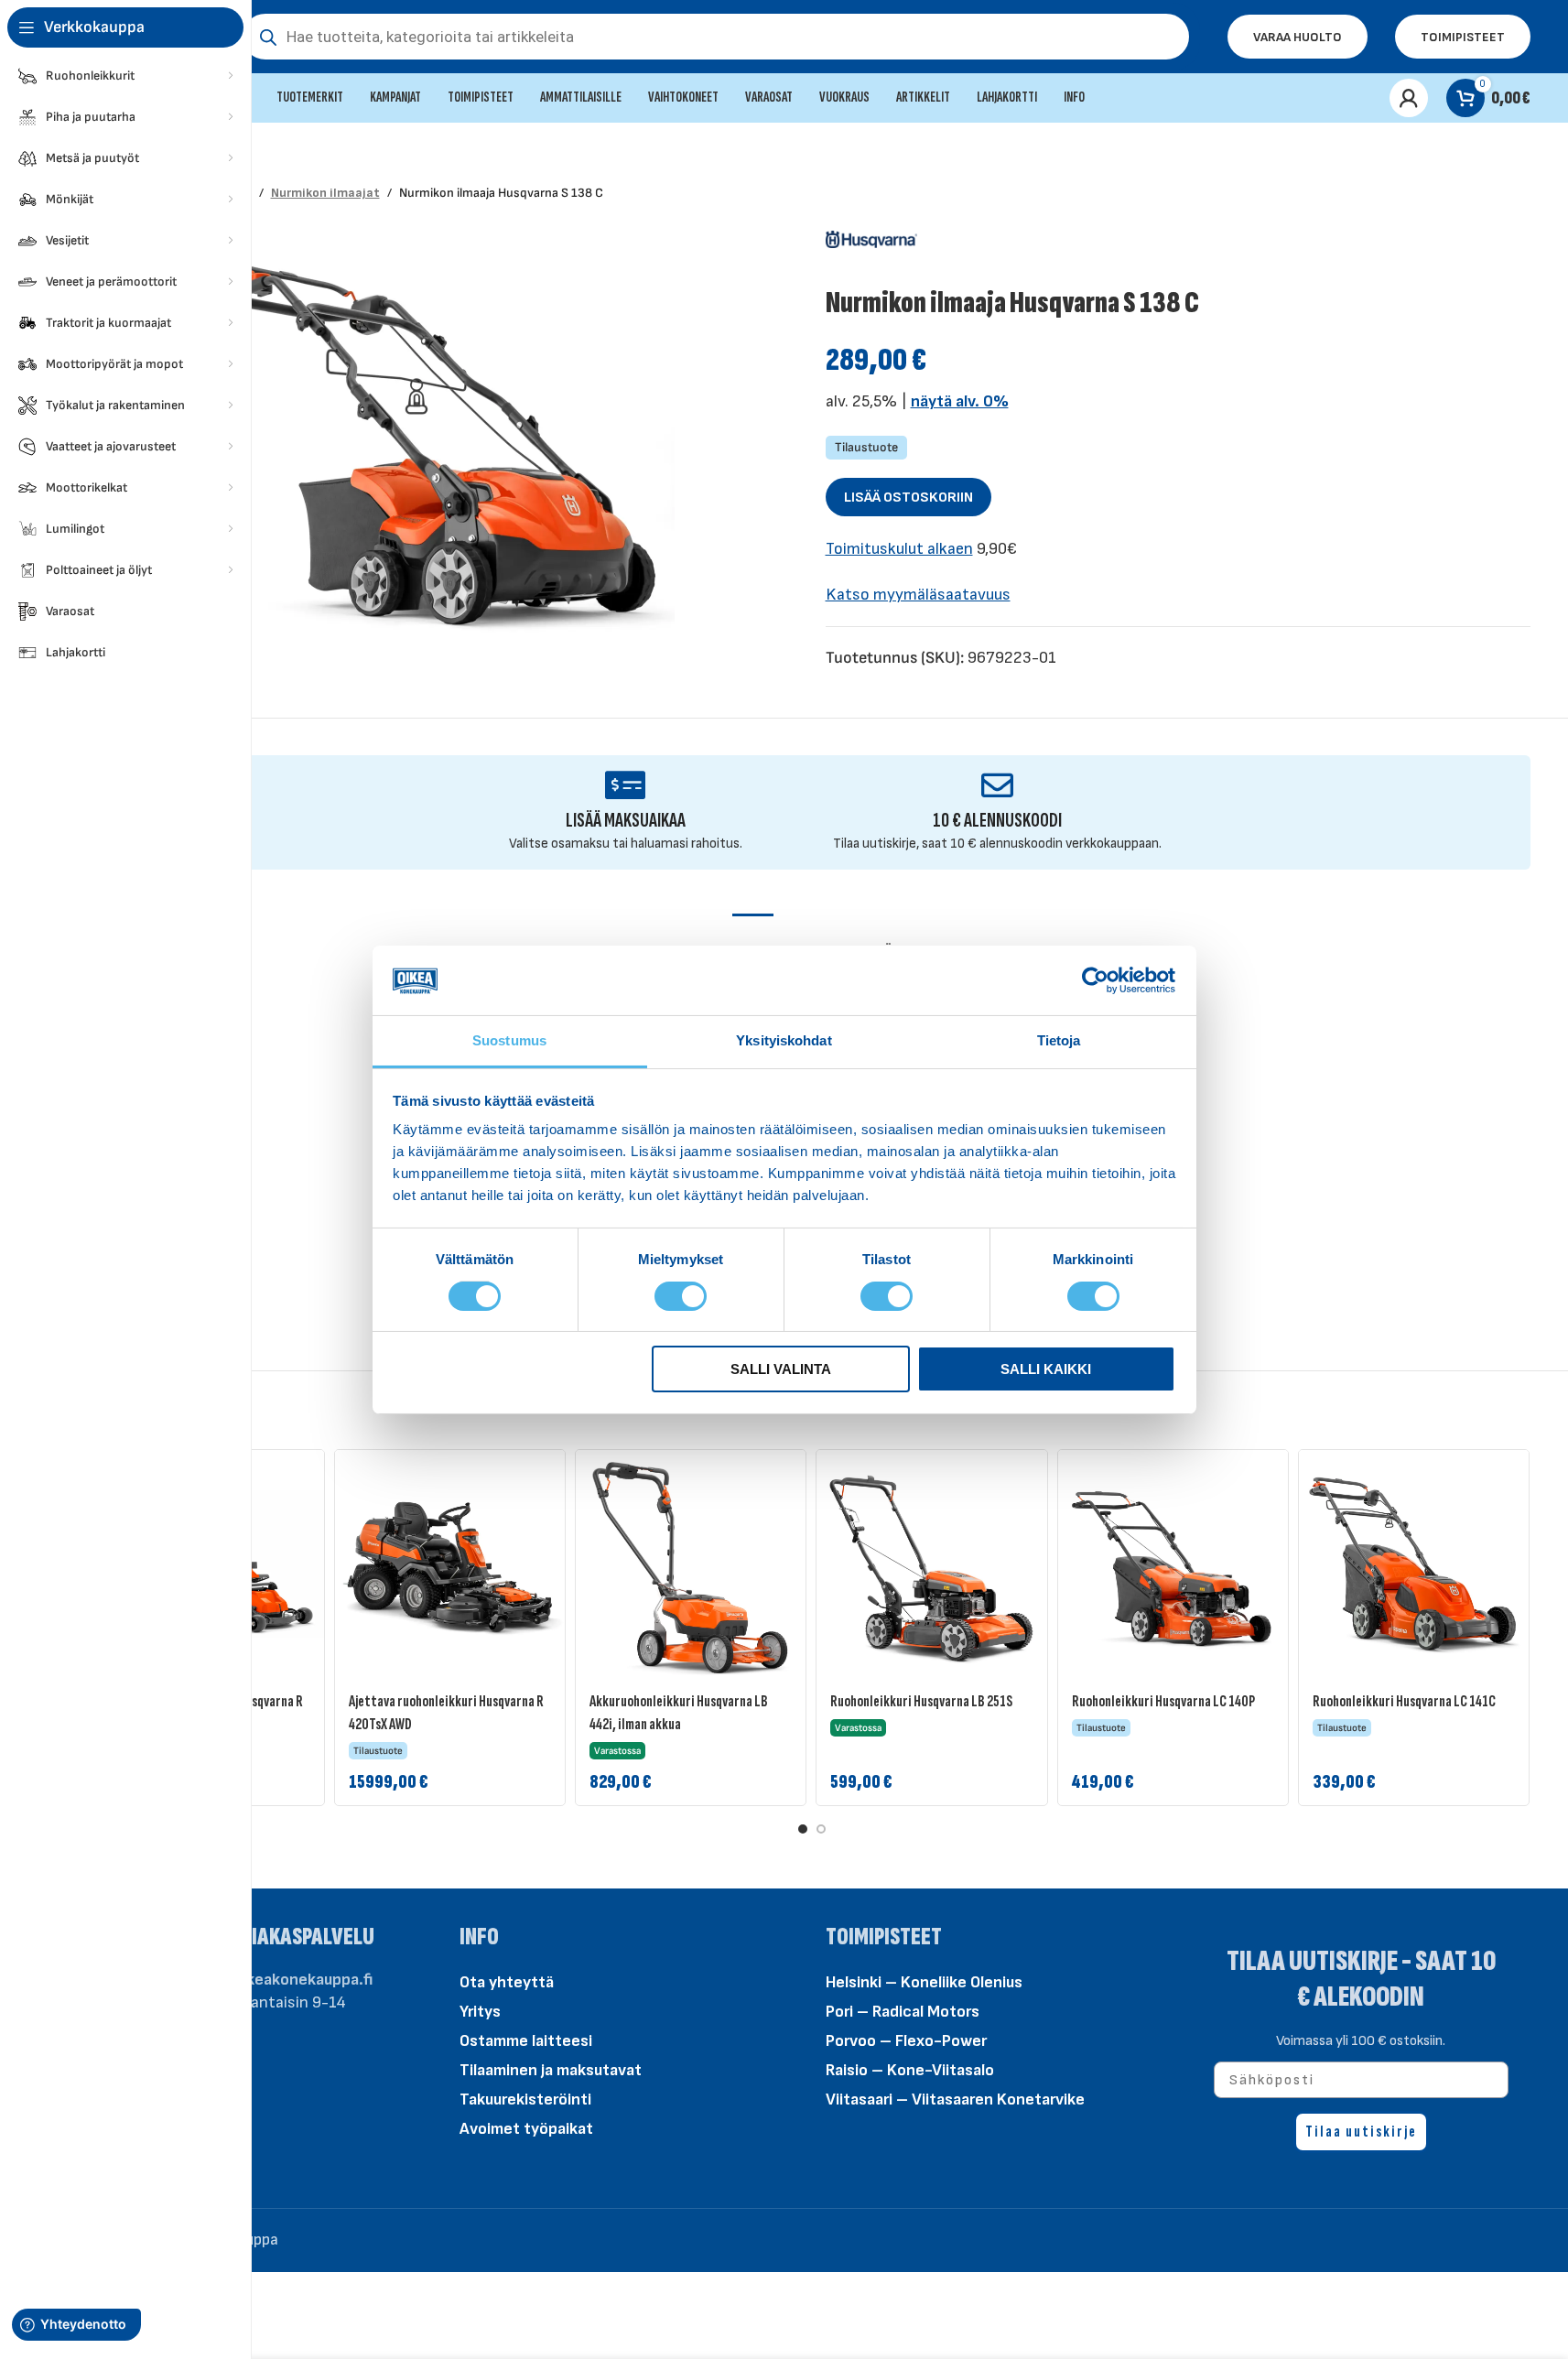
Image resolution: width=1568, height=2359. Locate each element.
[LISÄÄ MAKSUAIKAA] (626, 785)
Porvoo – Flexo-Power (906, 2041)
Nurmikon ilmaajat (325, 193)
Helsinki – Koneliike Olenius (924, 1982)
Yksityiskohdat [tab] (784, 1040)
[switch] (681, 1294)
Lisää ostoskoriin (908, 498)
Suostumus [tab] (509, 1040)
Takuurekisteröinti (525, 2099)
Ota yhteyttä (507, 1982)
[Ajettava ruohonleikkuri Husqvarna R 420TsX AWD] (450, 1565)
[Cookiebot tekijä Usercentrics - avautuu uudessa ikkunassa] (1095, 980)
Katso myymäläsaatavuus (918, 595)
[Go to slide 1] (803, 1829)
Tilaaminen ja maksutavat (551, 2070)
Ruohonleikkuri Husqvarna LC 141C (1404, 1701)
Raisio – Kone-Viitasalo (910, 2070)
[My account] (1409, 98)
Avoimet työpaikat (526, 2129)
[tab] (753, 941)
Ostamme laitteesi (526, 2041)
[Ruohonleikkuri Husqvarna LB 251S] (931, 1565)
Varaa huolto (1298, 37)
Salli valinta (781, 1369)
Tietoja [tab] (1059, 1040)
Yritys (480, 2012)
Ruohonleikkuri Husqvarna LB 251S (921, 1701)
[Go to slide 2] (821, 1829)
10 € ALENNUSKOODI (997, 821)
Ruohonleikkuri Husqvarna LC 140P (1163, 1701)
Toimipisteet (1463, 37)
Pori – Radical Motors (903, 2012)
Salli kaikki (1046, 1369)
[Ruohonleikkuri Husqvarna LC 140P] (1173, 1565)
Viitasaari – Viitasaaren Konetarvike (955, 2099)
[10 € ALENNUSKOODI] (997, 785)
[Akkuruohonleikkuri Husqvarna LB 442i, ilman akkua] (691, 1565)
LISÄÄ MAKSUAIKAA (626, 821)
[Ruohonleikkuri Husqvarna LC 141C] (1414, 1565)
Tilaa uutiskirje (1361, 2132)
